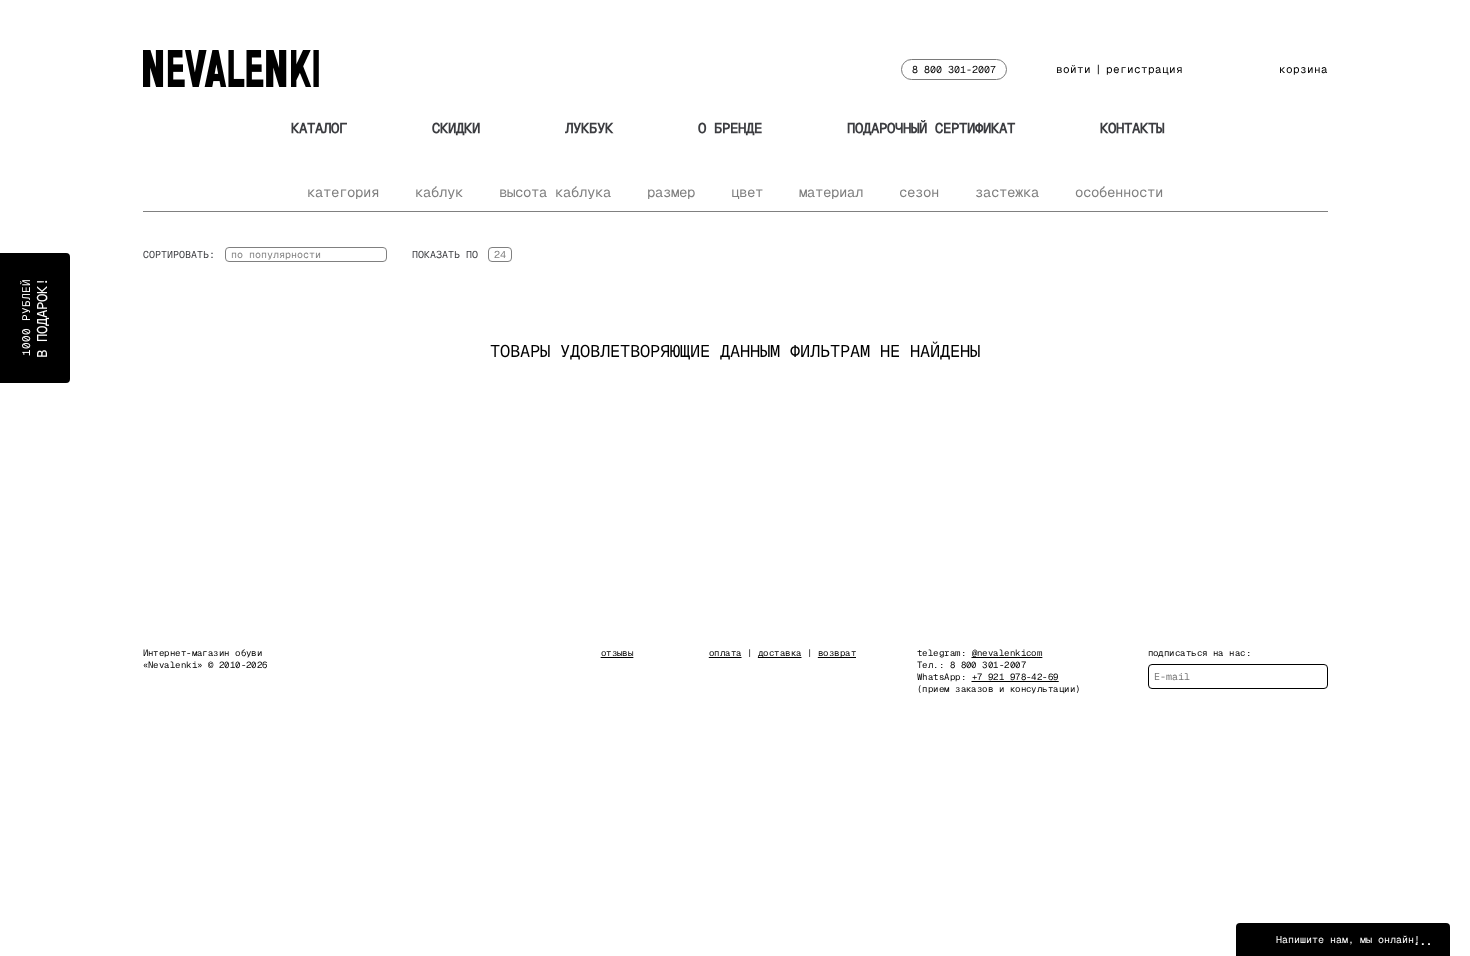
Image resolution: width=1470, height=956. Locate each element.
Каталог (319, 128)
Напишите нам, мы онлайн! (1348, 939)
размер (671, 192)
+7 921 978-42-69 (1015, 677)
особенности (1119, 192)
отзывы (617, 653)
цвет (747, 192)
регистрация (1144, 69)
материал (831, 192)
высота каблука (555, 192)
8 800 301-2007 (954, 69)
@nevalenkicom (1007, 653)
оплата (725, 653)
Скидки (456, 128)
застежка (1007, 192)
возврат (837, 653)
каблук (439, 192)
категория (343, 192)
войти (1073, 69)
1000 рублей (35, 318)
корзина (1303, 69)
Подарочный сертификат (931, 128)
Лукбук (589, 128)
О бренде (730, 128)
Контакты (1132, 128)
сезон (919, 192)
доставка (780, 653)
